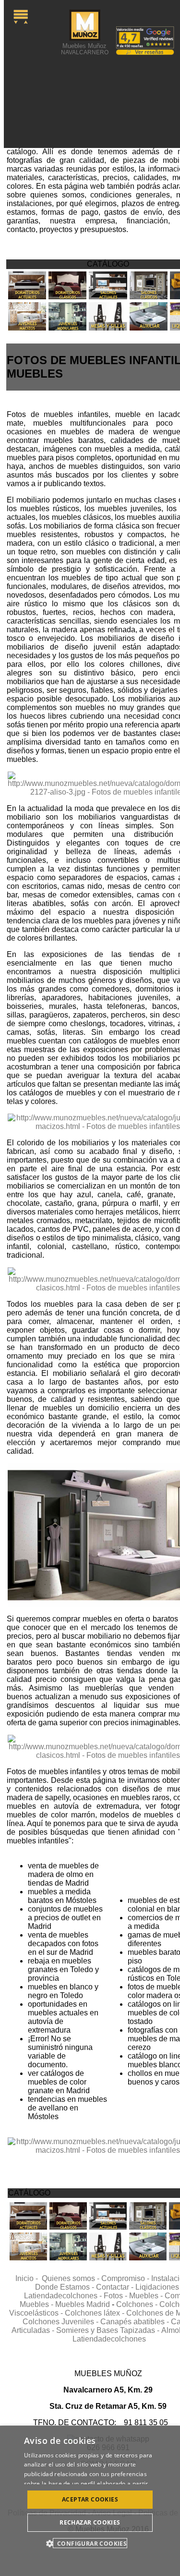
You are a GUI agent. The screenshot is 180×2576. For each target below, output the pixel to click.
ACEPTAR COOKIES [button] (90, 2499)
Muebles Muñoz (85, 49)
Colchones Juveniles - (61, 2322)
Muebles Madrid (83, 2304)
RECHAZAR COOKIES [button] (90, 2522)
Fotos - (116, 2296)
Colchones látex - (96, 2313)
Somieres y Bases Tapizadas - (109, 2330)
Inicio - (29, 2278)
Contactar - (116, 2287)
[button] (90, 2543)
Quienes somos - (72, 2278)
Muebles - (147, 2296)
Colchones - (138, 2304)
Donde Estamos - (66, 2287)
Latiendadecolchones (109, 2339)
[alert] (90, 2501)
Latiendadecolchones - (64, 2296)
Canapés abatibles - (136, 2322)
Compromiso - (126, 2278)
